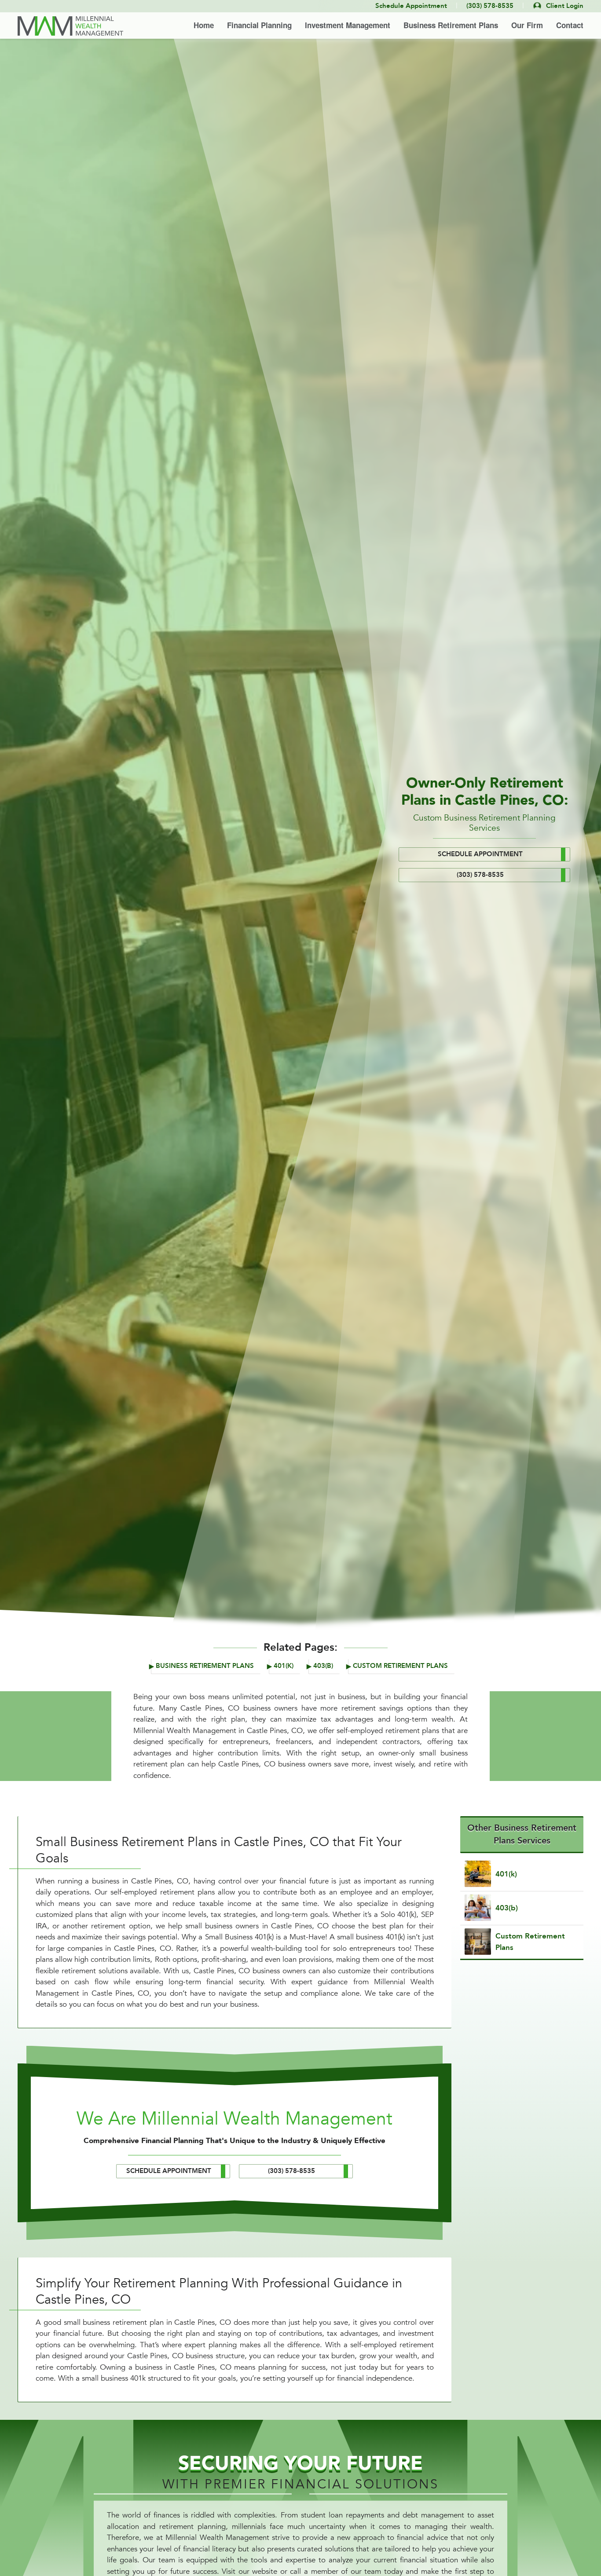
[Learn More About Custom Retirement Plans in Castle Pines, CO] (522, 1942)
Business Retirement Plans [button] (451, 25)
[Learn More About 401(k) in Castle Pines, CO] (522, 1874)
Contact (570, 25)
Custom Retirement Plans (400, 1666)
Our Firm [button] (527, 25)
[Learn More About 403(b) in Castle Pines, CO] (522, 1908)
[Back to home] (70, 26)
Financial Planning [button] (259, 25)
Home (204, 25)
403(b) (323, 1666)
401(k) (284, 1666)
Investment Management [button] (348, 25)
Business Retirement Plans (205, 1666)
